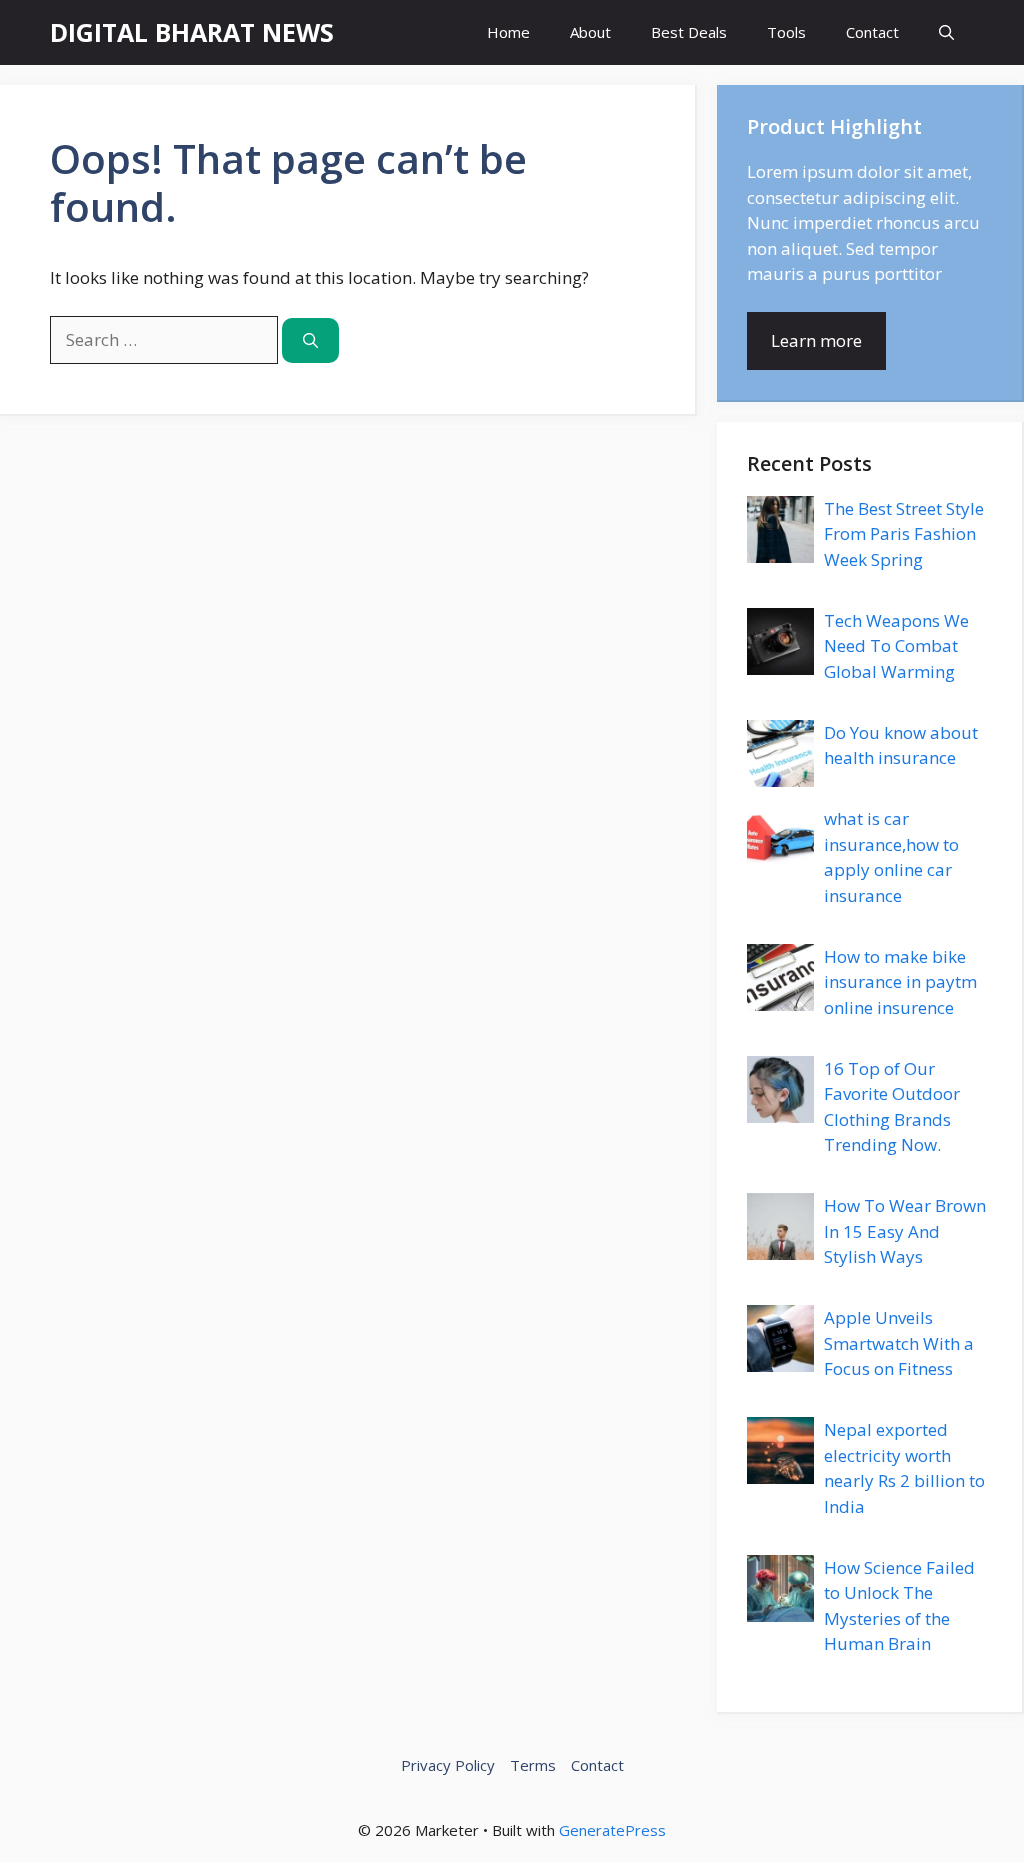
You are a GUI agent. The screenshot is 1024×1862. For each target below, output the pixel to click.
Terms (533, 1765)
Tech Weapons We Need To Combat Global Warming (896, 646)
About (590, 32)
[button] (946, 32)
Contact (872, 32)
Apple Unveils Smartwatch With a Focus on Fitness (899, 1343)
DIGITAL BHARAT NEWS (192, 32)
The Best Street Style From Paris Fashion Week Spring (904, 534)
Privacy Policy (448, 1765)
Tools (786, 32)
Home (508, 32)
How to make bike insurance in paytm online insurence (900, 982)
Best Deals (689, 32)
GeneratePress (612, 1830)
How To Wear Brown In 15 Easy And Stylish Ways (905, 1231)
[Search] (310, 340)
